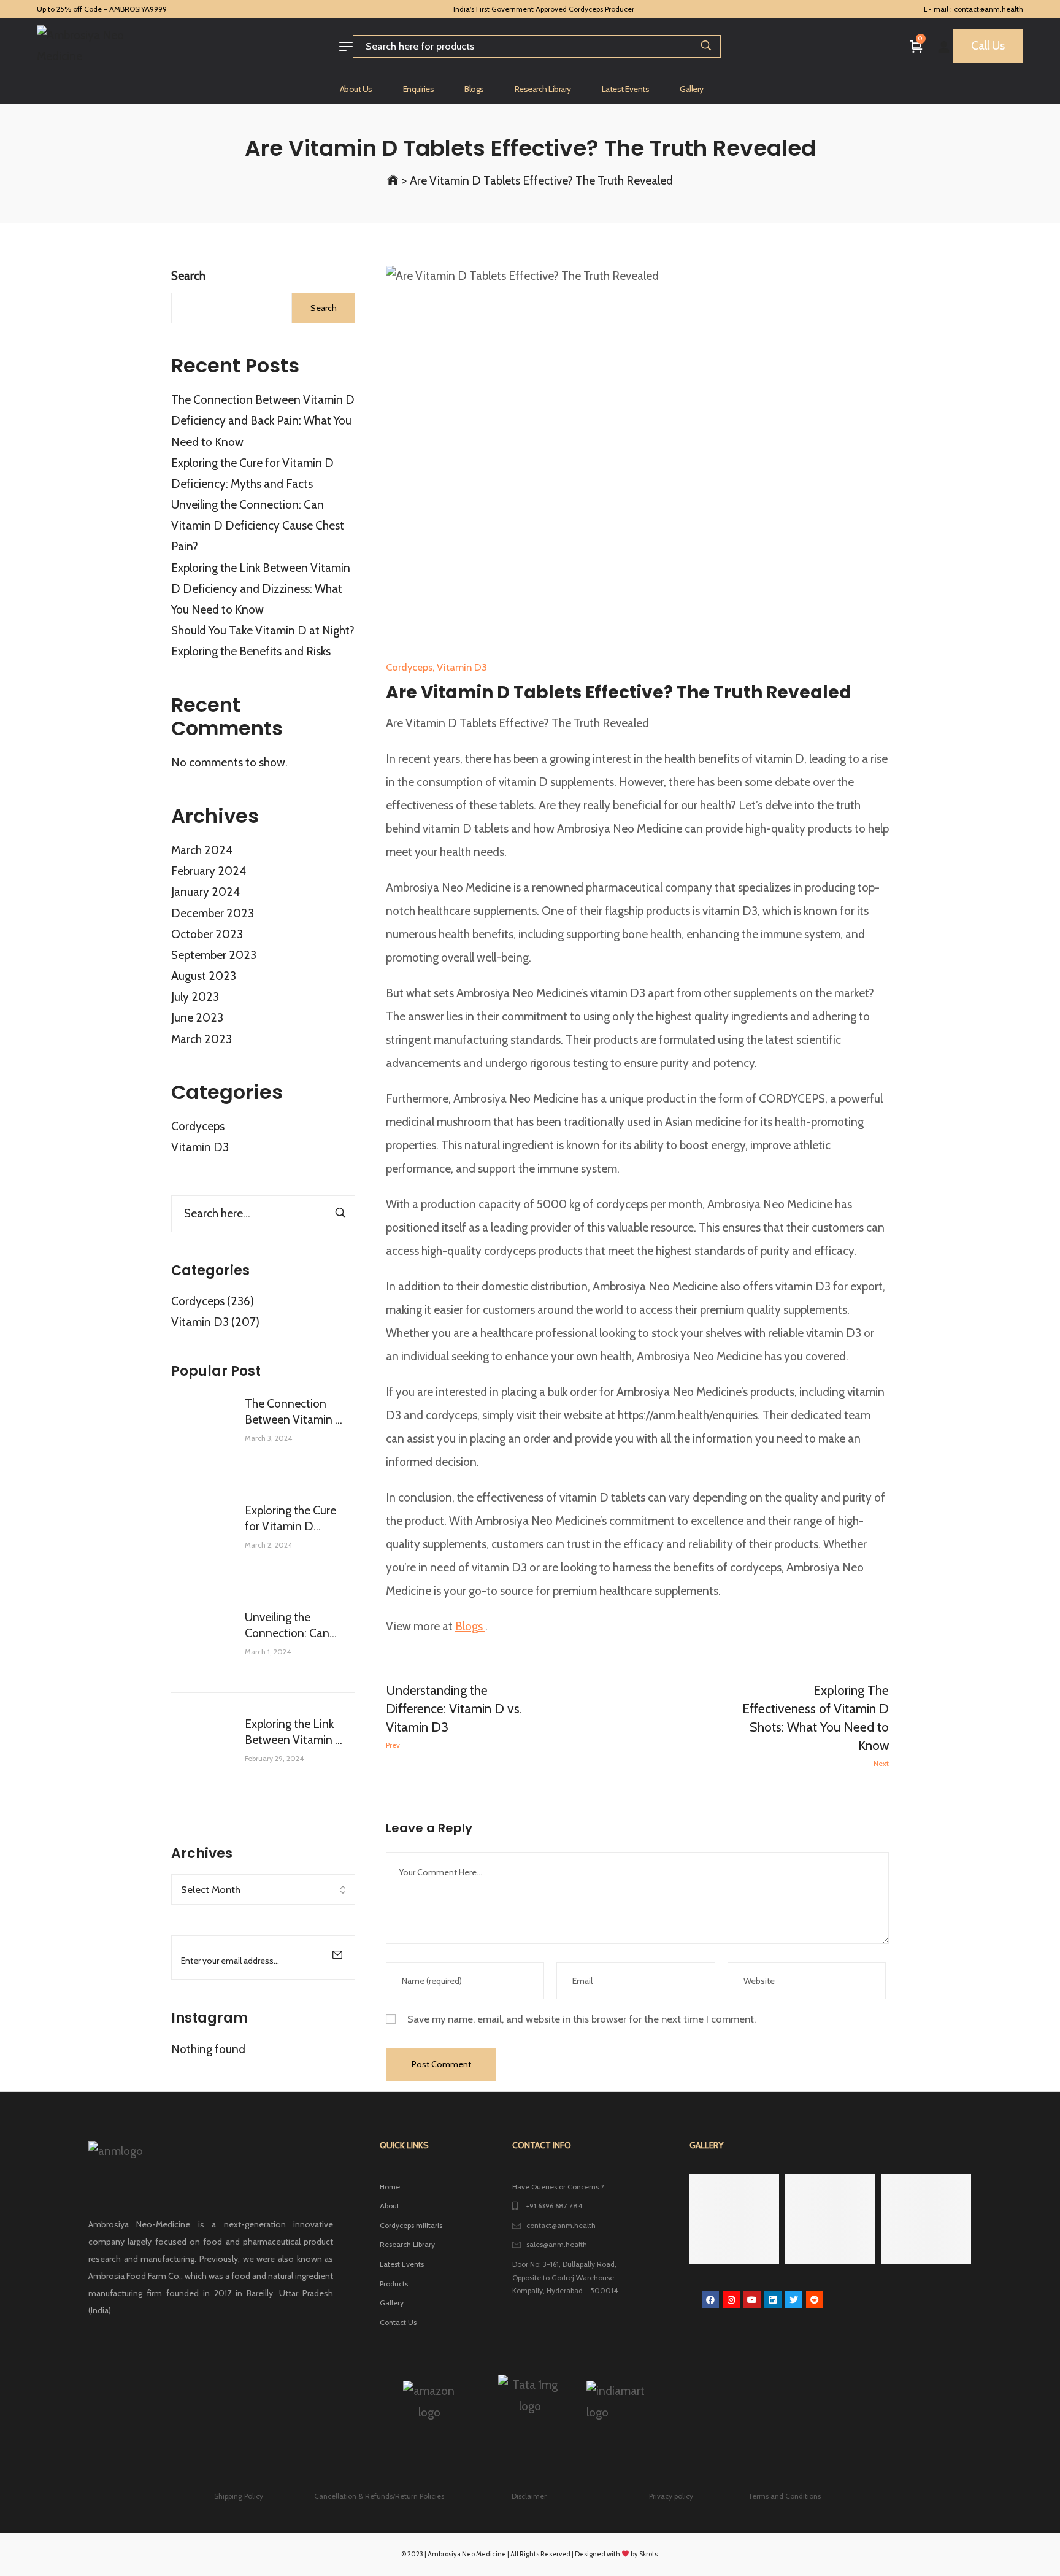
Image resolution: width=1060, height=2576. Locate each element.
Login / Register (944, 46)
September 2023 (214, 955)
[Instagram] (731, 2300)
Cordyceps (198, 1126)
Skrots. (649, 2554)
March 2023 (202, 1039)
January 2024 (205, 892)
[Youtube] (752, 2300)
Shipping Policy (239, 2496)
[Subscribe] (337, 1954)
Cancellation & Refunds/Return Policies (379, 2496)
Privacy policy (671, 2496)
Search (188, 276)
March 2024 (202, 850)
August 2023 (204, 976)
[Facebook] (710, 2300)
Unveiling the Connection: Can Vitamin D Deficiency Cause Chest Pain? (258, 526)
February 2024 (209, 871)
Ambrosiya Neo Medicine (467, 2554)
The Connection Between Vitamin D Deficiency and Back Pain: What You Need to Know (263, 421)
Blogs (470, 1626)
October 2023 (207, 934)
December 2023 (213, 913)
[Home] (393, 181)
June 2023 (197, 1018)
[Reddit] (815, 2300)
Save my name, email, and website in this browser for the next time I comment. (582, 2019)
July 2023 (195, 997)
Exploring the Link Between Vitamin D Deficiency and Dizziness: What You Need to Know (261, 589)
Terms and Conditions (784, 2496)
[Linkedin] (773, 2300)
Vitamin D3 (200, 1147)
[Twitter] (794, 2300)
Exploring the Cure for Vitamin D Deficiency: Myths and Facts (290, 1519)
